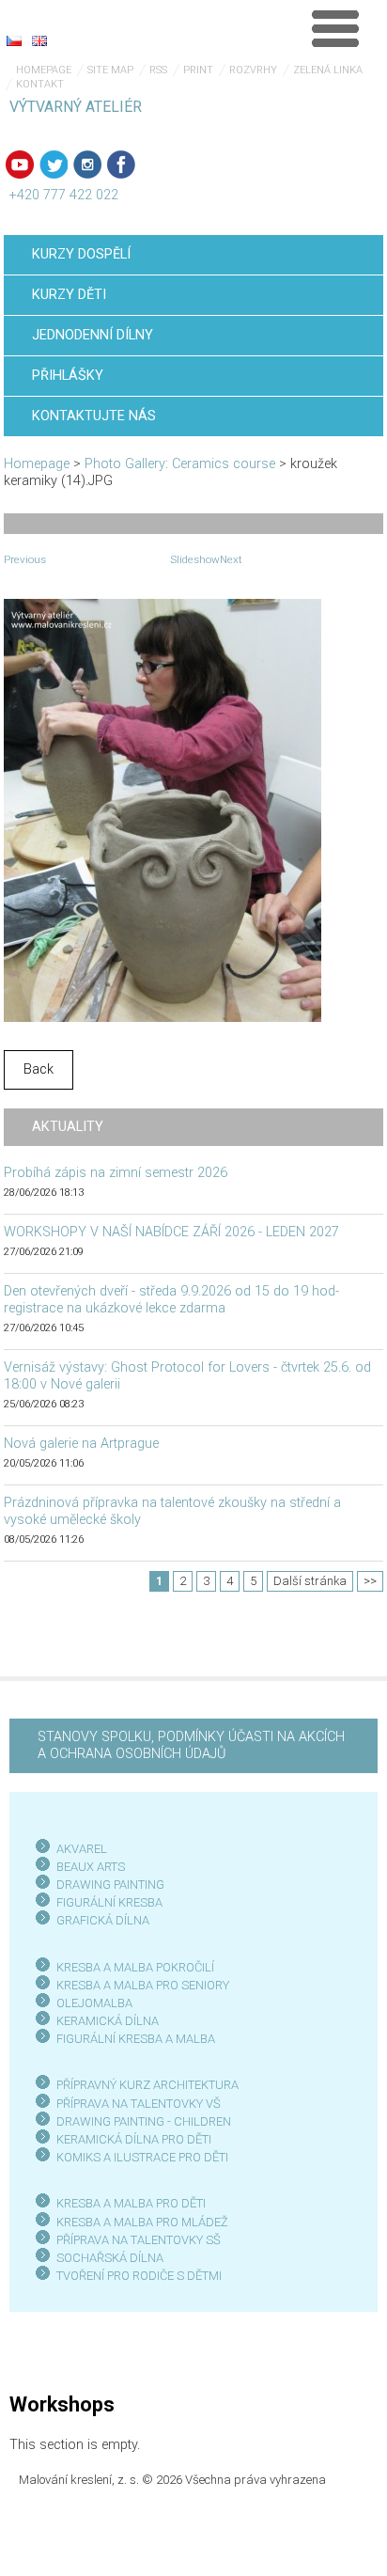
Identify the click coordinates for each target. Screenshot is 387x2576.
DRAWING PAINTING (110, 1885)
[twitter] (54, 165)
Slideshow (195, 559)
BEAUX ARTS (91, 1867)
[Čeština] (14, 40)
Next (231, 559)
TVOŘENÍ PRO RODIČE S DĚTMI (139, 2276)
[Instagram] (87, 165)
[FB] (121, 165)
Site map (110, 70)
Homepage (44, 70)
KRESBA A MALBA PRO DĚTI (131, 2203)
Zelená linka (328, 70)
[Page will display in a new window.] (163, 810)
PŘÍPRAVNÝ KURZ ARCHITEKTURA (147, 2085)
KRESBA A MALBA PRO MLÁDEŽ (142, 2222)
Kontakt (40, 84)
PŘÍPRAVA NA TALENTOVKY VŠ (139, 2104)
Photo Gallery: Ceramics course (180, 464)
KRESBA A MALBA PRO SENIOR (139, 1985)
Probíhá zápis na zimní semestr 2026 (116, 1173)
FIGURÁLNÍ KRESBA (109, 1902)
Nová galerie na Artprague (81, 1444)
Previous (25, 559)
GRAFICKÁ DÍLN (99, 1920)
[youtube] (20, 165)
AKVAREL (82, 1849)
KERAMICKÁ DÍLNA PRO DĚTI (134, 2139)
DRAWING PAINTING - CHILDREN (144, 2121)
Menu (335, 28)
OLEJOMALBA (94, 2003)
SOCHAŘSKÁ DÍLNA (110, 2258)
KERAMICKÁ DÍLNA (108, 2021)
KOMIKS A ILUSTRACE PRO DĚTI (142, 2157)
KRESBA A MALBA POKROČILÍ (135, 1967)
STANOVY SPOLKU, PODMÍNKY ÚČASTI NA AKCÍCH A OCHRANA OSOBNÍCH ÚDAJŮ (191, 1745)
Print (198, 70)
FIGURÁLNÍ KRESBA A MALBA (136, 2039)
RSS (158, 70)
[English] (39, 40)
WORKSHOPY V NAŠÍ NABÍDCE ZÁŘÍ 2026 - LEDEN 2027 (171, 1232)
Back (39, 1069)
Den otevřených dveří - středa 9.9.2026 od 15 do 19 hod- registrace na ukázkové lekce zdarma (171, 1300)
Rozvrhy (253, 70)
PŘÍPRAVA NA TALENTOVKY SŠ (139, 2240)
